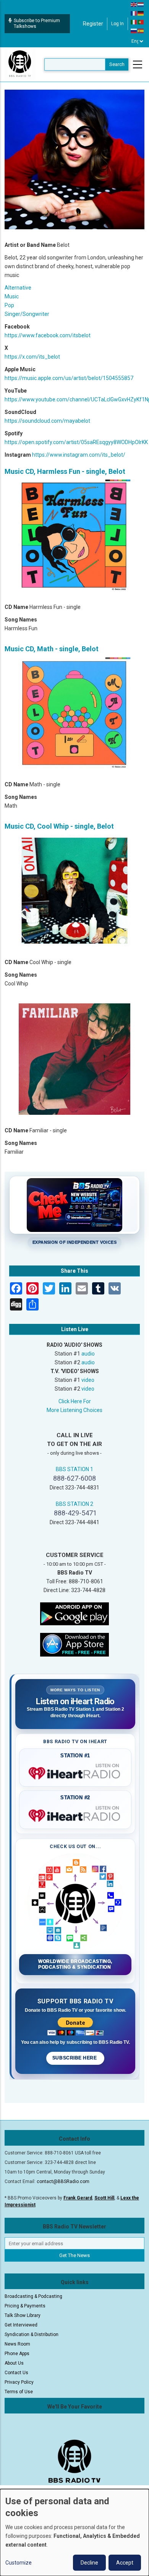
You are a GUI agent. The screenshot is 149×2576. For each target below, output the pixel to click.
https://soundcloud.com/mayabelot (47, 421)
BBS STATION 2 (74, 1504)
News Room (17, 2344)
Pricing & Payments (25, 2306)
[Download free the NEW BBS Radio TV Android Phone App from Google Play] (74, 1613)
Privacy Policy (19, 2382)
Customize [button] (19, 2563)
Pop (9, 305)
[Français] (134, 13)
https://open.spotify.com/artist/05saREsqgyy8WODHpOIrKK (76, 442)
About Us (14, 2363)
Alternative (18, 288)
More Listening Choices (74, 1410)
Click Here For (75, 1401)
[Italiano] (134, 22)
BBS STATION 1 (74, 1469)
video (88, 1380)
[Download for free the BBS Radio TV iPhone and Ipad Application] (74, 1644)
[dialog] (74, 2533)
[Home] (20, 64)
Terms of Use (19, 2392)
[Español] (141, 31)
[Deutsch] (141, 13)
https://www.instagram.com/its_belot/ (79, 455)
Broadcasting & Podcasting (33, 2296)
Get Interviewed (21, 2325)
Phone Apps (17, 2354)
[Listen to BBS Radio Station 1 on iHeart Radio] (75, 1772)
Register (93, 24)
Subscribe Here (75, 2058)
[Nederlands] (141, 4)
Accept (125, 2563)
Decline (89, 2563)
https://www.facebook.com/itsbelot (48, 335)
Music (12, 296)
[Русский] (134, 31)
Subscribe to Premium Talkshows (37, 23)
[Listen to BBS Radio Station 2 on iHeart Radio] (75, 1814)
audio (88, 1354)
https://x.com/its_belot (32, 357)
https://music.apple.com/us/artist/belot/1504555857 (69, 378)
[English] (134, 4)
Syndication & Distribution (32, 2334)
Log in (117, 24)
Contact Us (16, 2373)
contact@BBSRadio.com (63, 2182)
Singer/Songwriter (27, 314)
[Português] (141, 22)
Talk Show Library (23, 2315)
